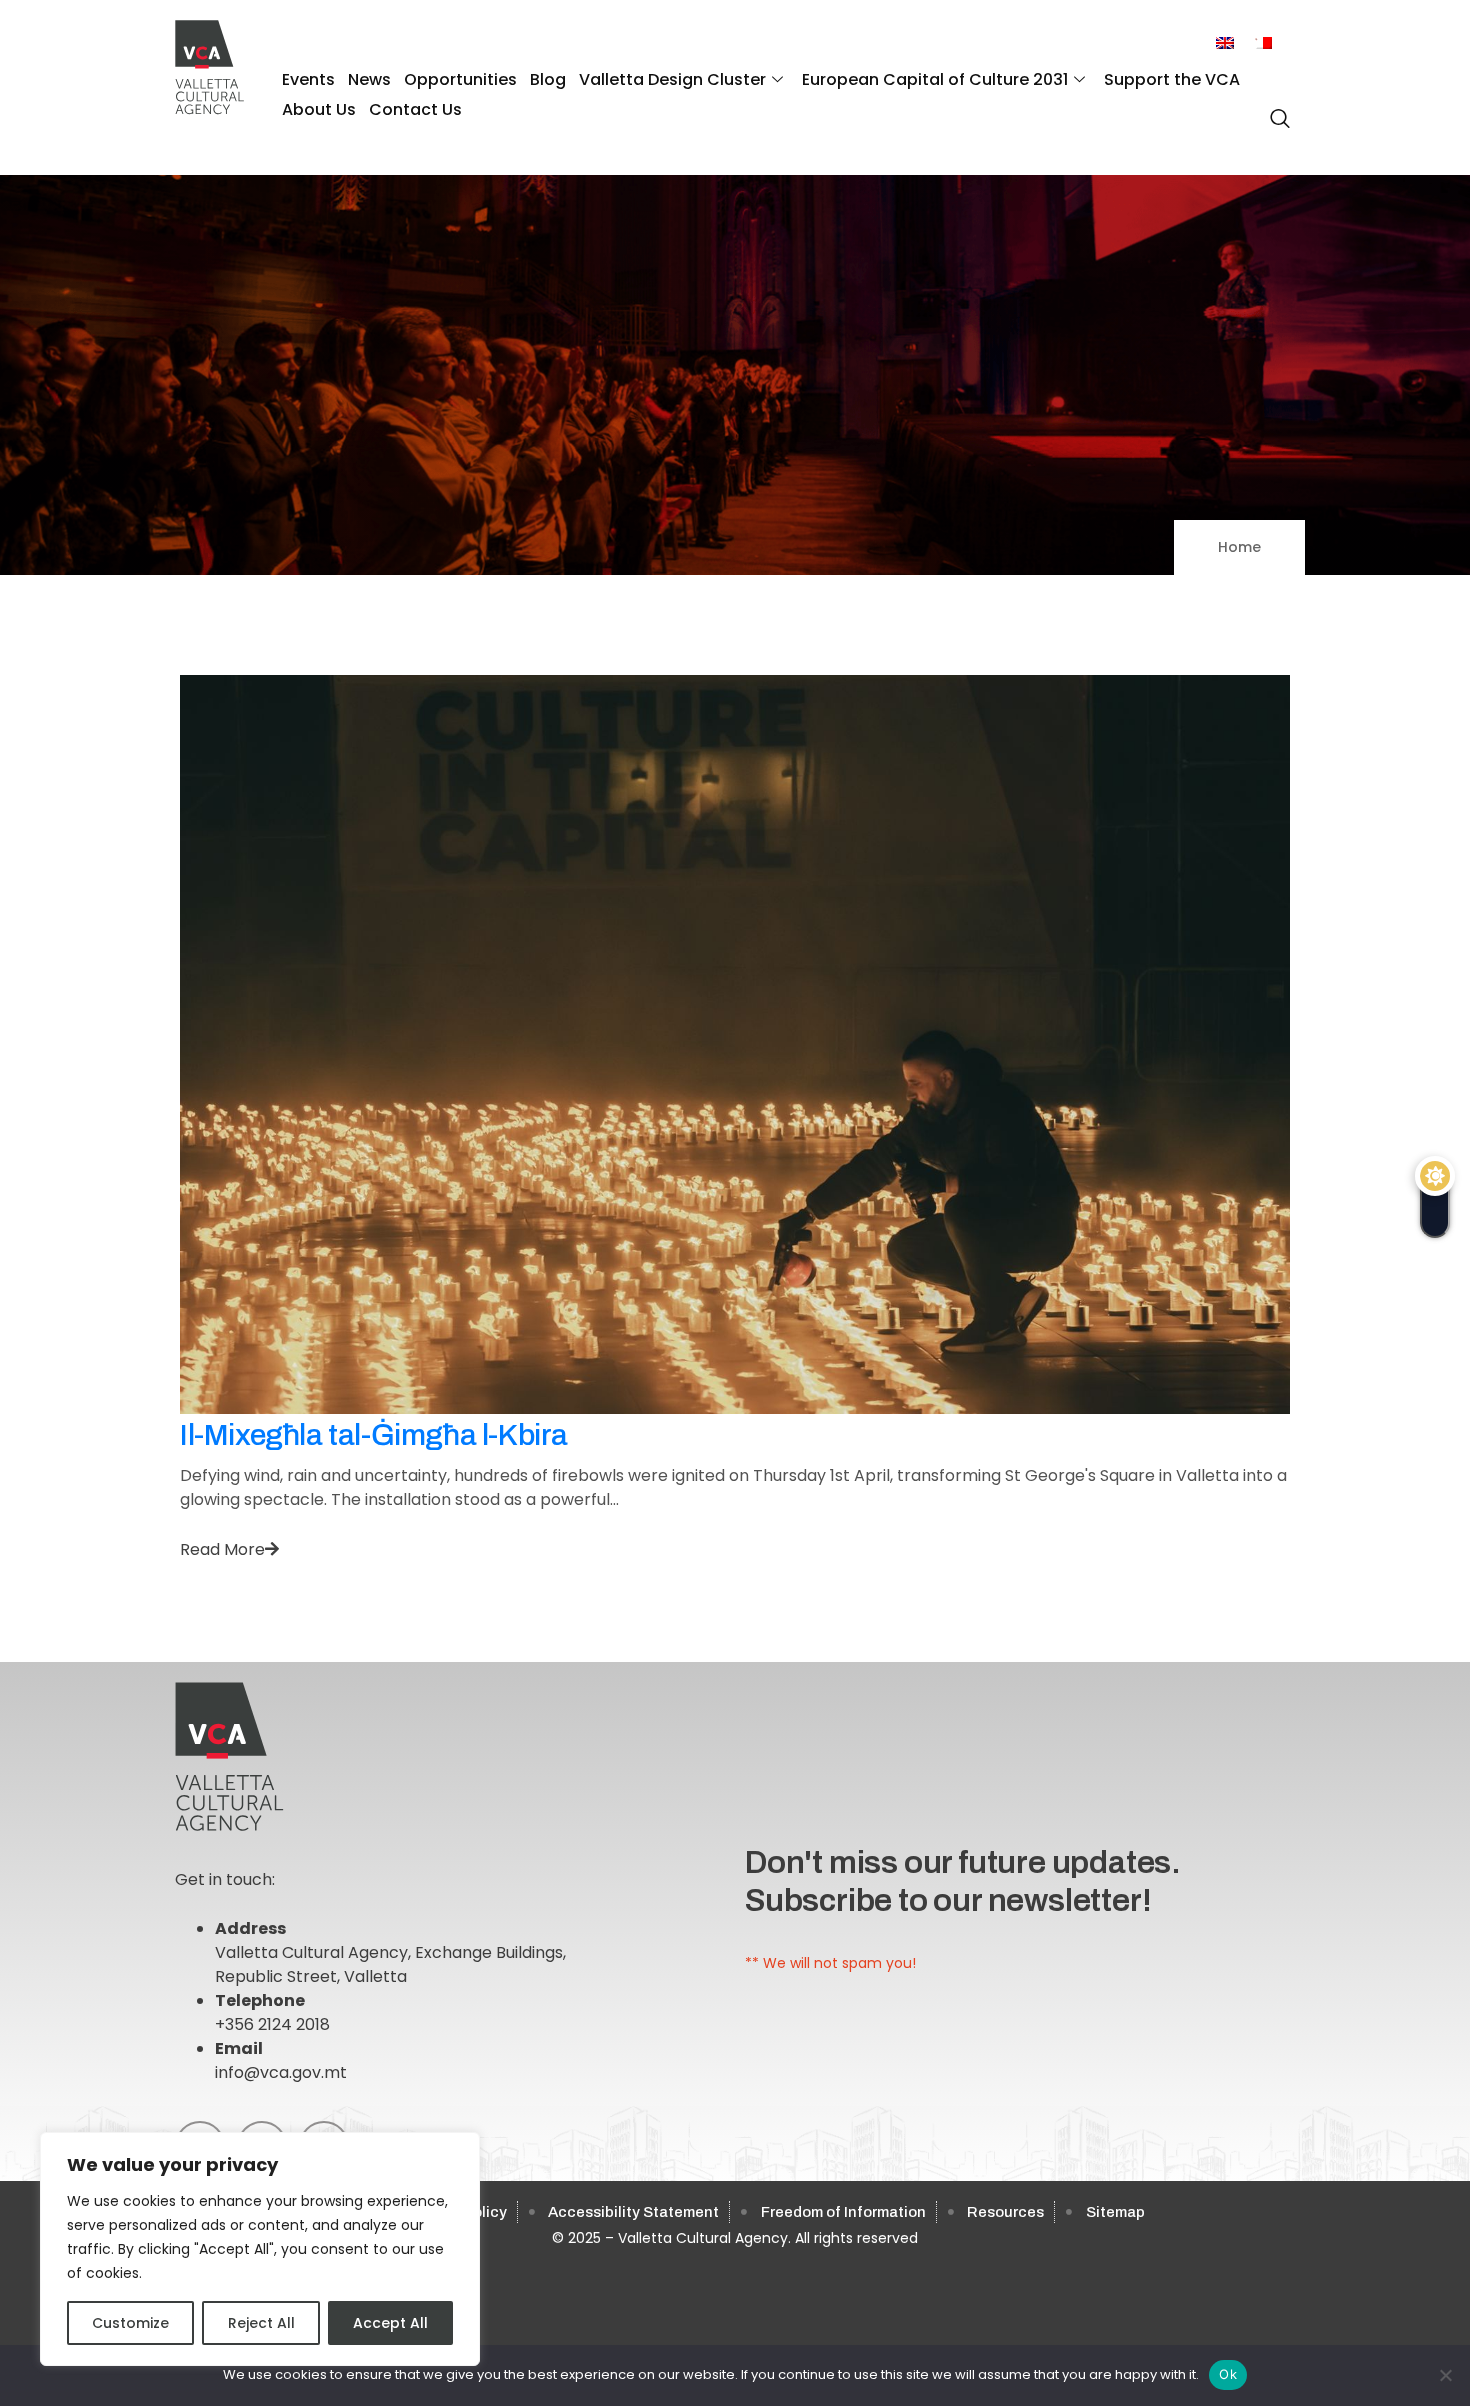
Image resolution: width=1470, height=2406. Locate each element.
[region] (260, 2249)
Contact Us (415, 109)
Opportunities (460, 79)
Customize (130, 2323)
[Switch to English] (1225, 43)
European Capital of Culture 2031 (935, 79)
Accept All (390, 2323)
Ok (1228, 2374)
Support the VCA (1172, 79)
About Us (319, 109)
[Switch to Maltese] (1263, 43)
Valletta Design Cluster (672, 79)
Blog (548, 79)
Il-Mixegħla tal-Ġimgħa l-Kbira (374, 1435)
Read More (222, 1549)
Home (1239, 547)
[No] (1445, 2375)
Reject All (261, 2323)
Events (308, 79)
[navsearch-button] (1275, 108)
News (369, 79)
